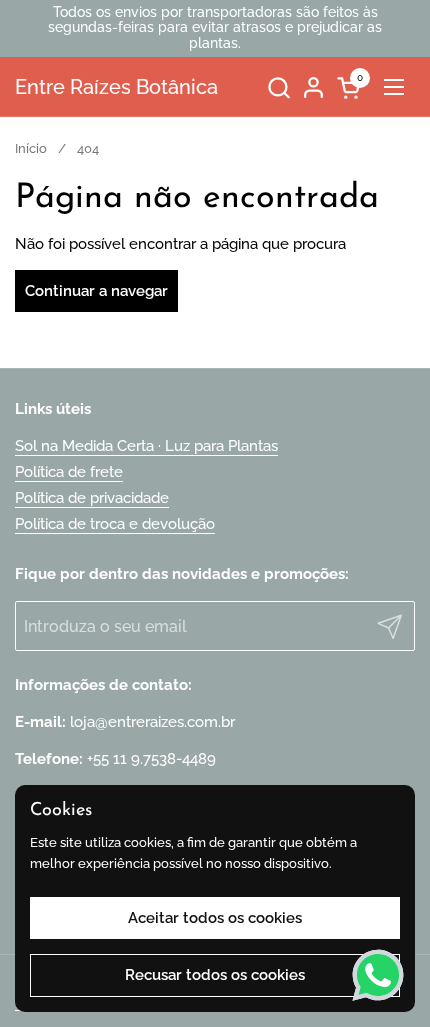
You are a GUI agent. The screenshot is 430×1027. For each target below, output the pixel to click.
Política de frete (69, 472)
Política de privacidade (92, 498)
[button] (278, 87)
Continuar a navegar (96, 291)
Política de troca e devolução (115, 524)
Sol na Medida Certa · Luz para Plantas (146, 446)
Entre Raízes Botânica (116, 87)
